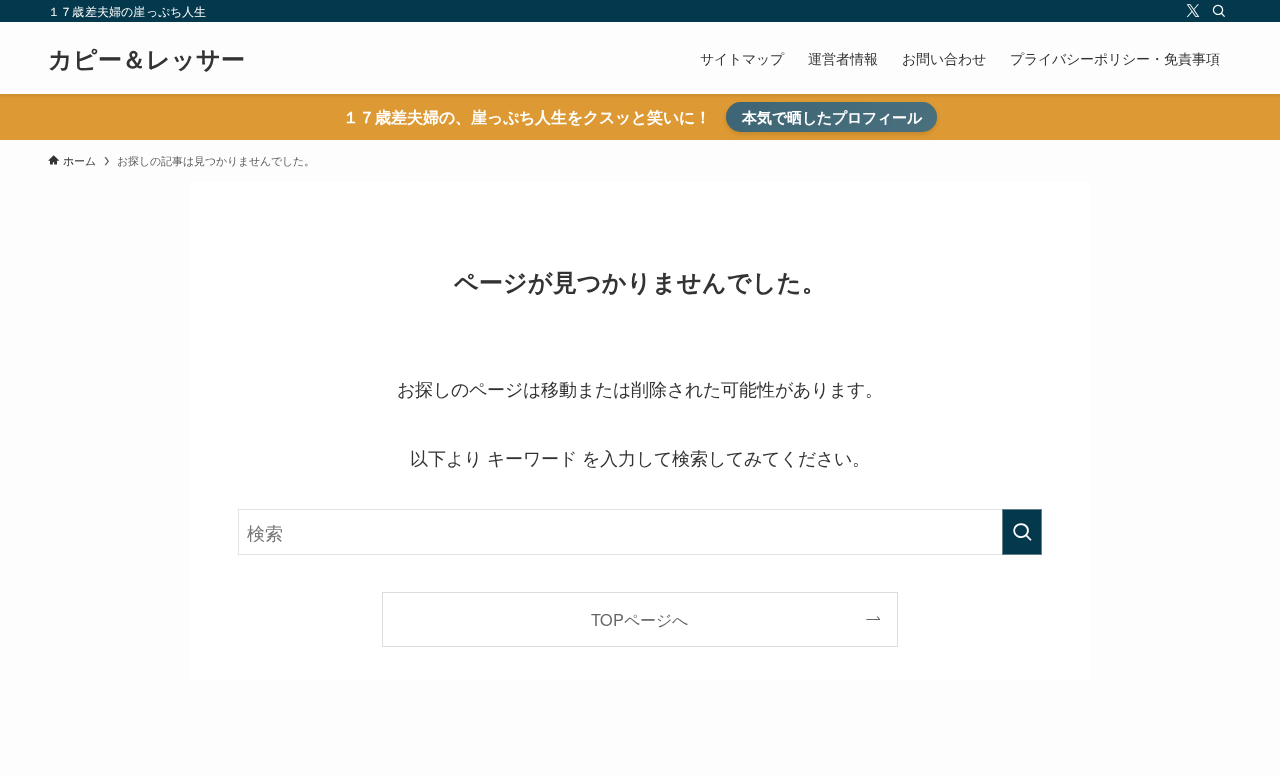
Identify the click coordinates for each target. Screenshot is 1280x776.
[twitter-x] (1193, 11)
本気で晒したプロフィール (832, 117)
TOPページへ (639, 619)
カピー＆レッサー (146, 58)
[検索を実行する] (1022, 532)
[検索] (1219, 11)
